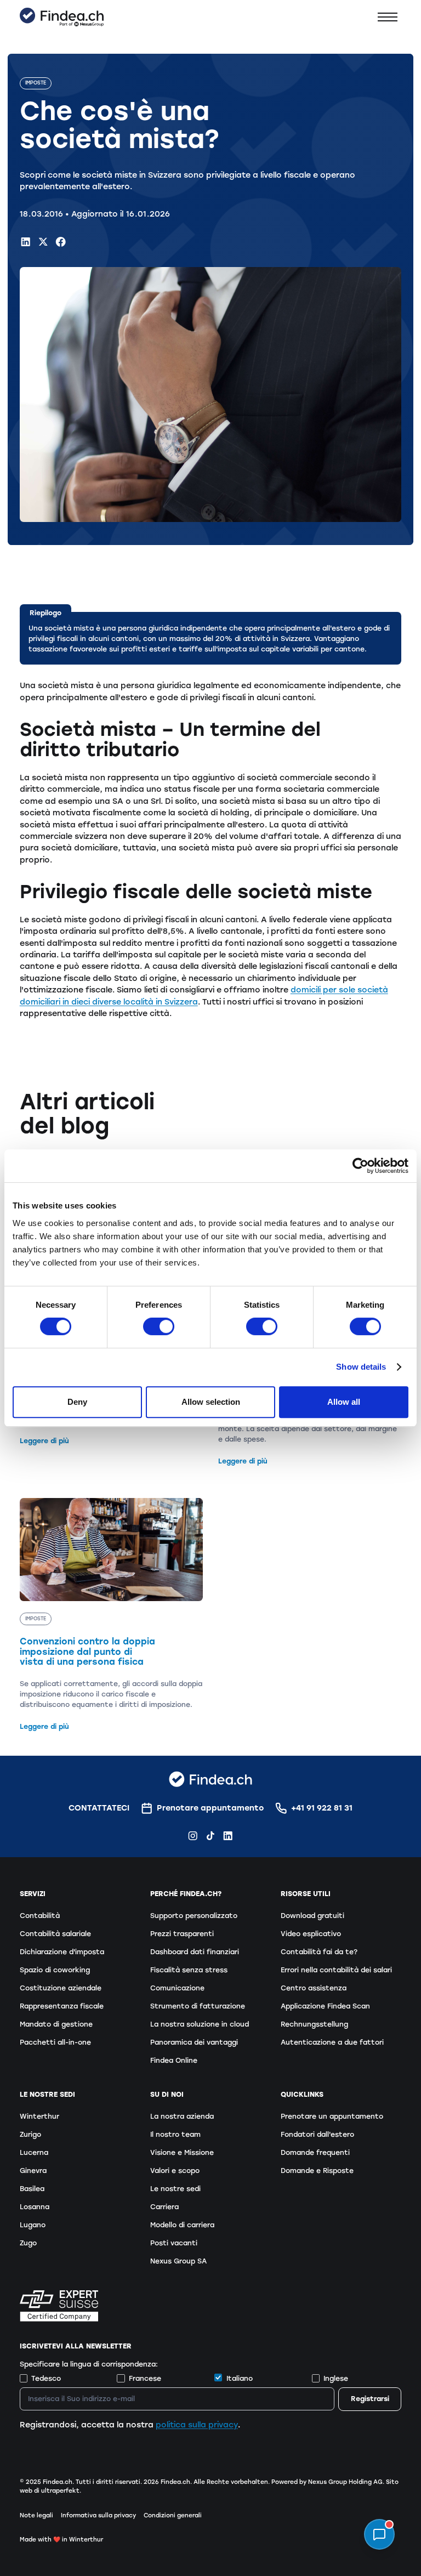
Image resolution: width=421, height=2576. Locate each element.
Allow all (344, 1402)
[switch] (159, 1326)
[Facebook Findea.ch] (61, 242)
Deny (77, 1402)
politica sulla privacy (197, 2425)
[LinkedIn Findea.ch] (25, 242)
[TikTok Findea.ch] (210, 1835)
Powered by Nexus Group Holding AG (327, 2482)
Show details (361, 1367)
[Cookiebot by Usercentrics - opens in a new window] (360, 1166)
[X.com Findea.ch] (43, 242)
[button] (388, 17)
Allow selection (211, 1402)
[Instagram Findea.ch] (193, 1835)
